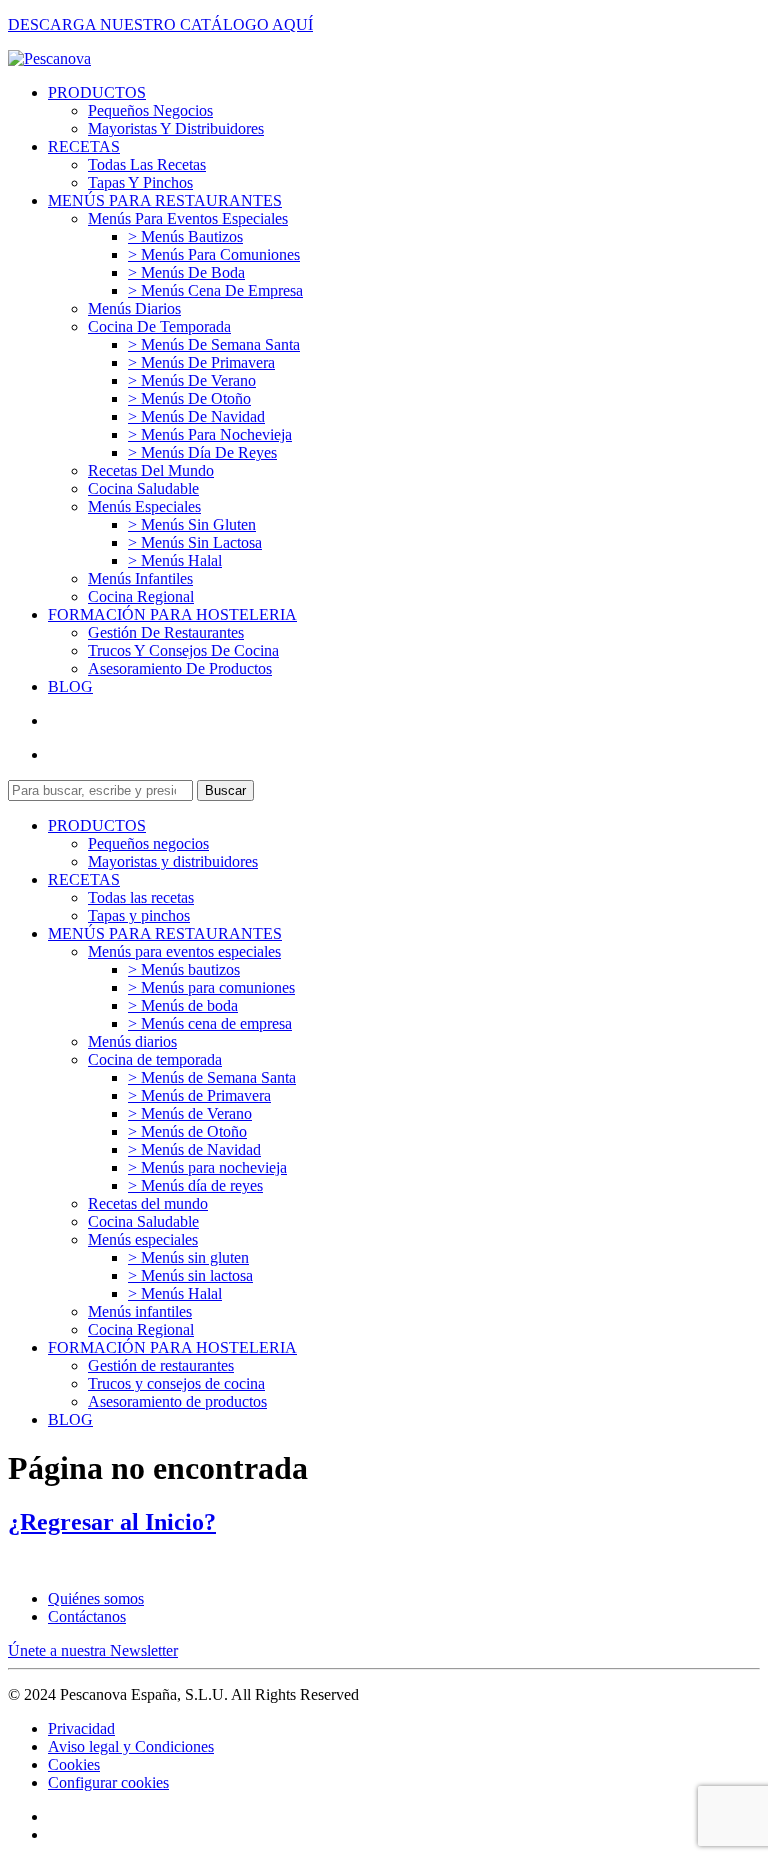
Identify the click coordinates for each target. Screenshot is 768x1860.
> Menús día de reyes (202, 452)
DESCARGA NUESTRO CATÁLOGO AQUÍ (160, 24)
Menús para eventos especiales (188, 218)
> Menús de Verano (192, 380)
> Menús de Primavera (201, 362)
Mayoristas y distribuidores (176, 128)
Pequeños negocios (150, 110)
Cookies (74, 1764)
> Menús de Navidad (196, 416)
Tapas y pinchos (140, 182)
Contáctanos (87, 1616)
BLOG (70, 686)
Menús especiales (144, 506)
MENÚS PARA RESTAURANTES (165, 200)
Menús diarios (134, 308)
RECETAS (84, 146)
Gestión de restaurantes (166, 632)
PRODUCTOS (97, 92)
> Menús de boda (186, 272)
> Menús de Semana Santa (214, 344)
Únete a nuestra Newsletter (93, 1650)
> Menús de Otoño (189, 398)
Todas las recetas (147, 164)
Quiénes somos (96, 1598)
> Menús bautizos (185, 236)
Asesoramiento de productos (180, 668)
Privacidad (81, 1728)
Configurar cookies (108, 1782)
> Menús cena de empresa (215, 290)
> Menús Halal (175, 560)
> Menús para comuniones (214, 254)
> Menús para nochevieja (210, 434)
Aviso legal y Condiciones (131, 1746)
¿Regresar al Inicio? (112, 1522)
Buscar (225, 790)
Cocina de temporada (159, 326)
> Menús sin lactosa (195, 542)
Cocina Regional (141, 596)
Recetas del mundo (151, 470)
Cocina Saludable (143, 488)
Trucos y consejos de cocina (183, 650)
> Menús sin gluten (192, 524)
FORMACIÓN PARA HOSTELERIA (172, 614)
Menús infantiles (140, 578)
